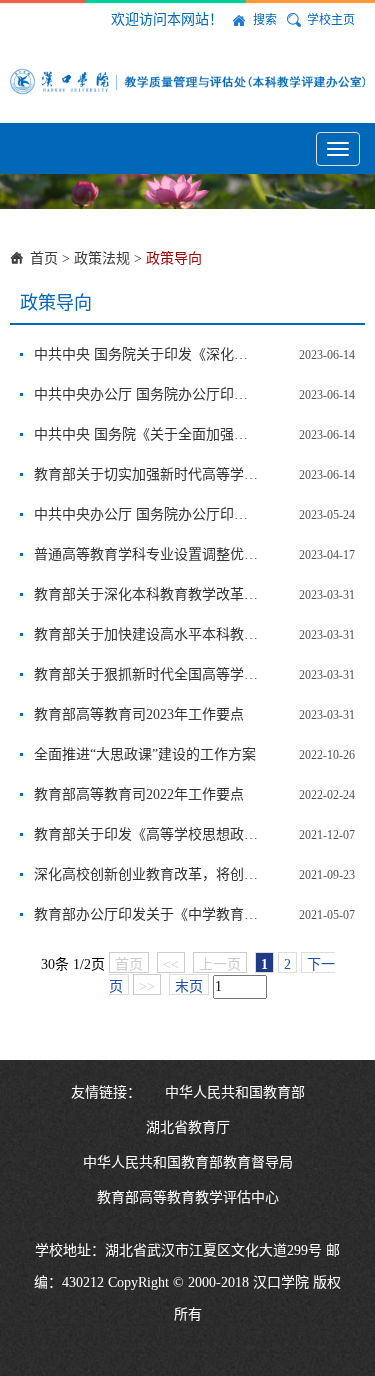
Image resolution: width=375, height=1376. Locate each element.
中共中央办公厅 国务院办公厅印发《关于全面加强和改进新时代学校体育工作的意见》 (146, 394)
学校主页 (331, 20)
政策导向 (174, 258)
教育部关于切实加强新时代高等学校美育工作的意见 (146, 474)
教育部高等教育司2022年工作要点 (139, 794)
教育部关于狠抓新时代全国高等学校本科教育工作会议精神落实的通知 (146, 674)
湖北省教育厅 (188, 1127)
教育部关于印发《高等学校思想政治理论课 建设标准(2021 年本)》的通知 (146, 834)
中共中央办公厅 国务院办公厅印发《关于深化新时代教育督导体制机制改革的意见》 (146, 514)
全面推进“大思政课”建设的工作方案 (145, 754)
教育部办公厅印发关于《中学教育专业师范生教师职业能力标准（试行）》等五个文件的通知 (146, 914)
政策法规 (102, 258)
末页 (189, 986)
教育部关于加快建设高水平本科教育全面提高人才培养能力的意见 (146, 634)
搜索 (265, 20)
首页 (44, 258)
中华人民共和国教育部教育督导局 (188, 1162)
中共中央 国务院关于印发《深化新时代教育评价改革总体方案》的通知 (146, 354)
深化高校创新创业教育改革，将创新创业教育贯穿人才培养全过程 (146, 874)
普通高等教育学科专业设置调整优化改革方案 (146, 554)
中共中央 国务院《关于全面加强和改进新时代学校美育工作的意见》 (146, 434)
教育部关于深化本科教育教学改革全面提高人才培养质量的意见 (146, 594)
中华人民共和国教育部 (235, 1092)
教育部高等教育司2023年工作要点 (139, 714)
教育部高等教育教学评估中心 (188, 1197)
